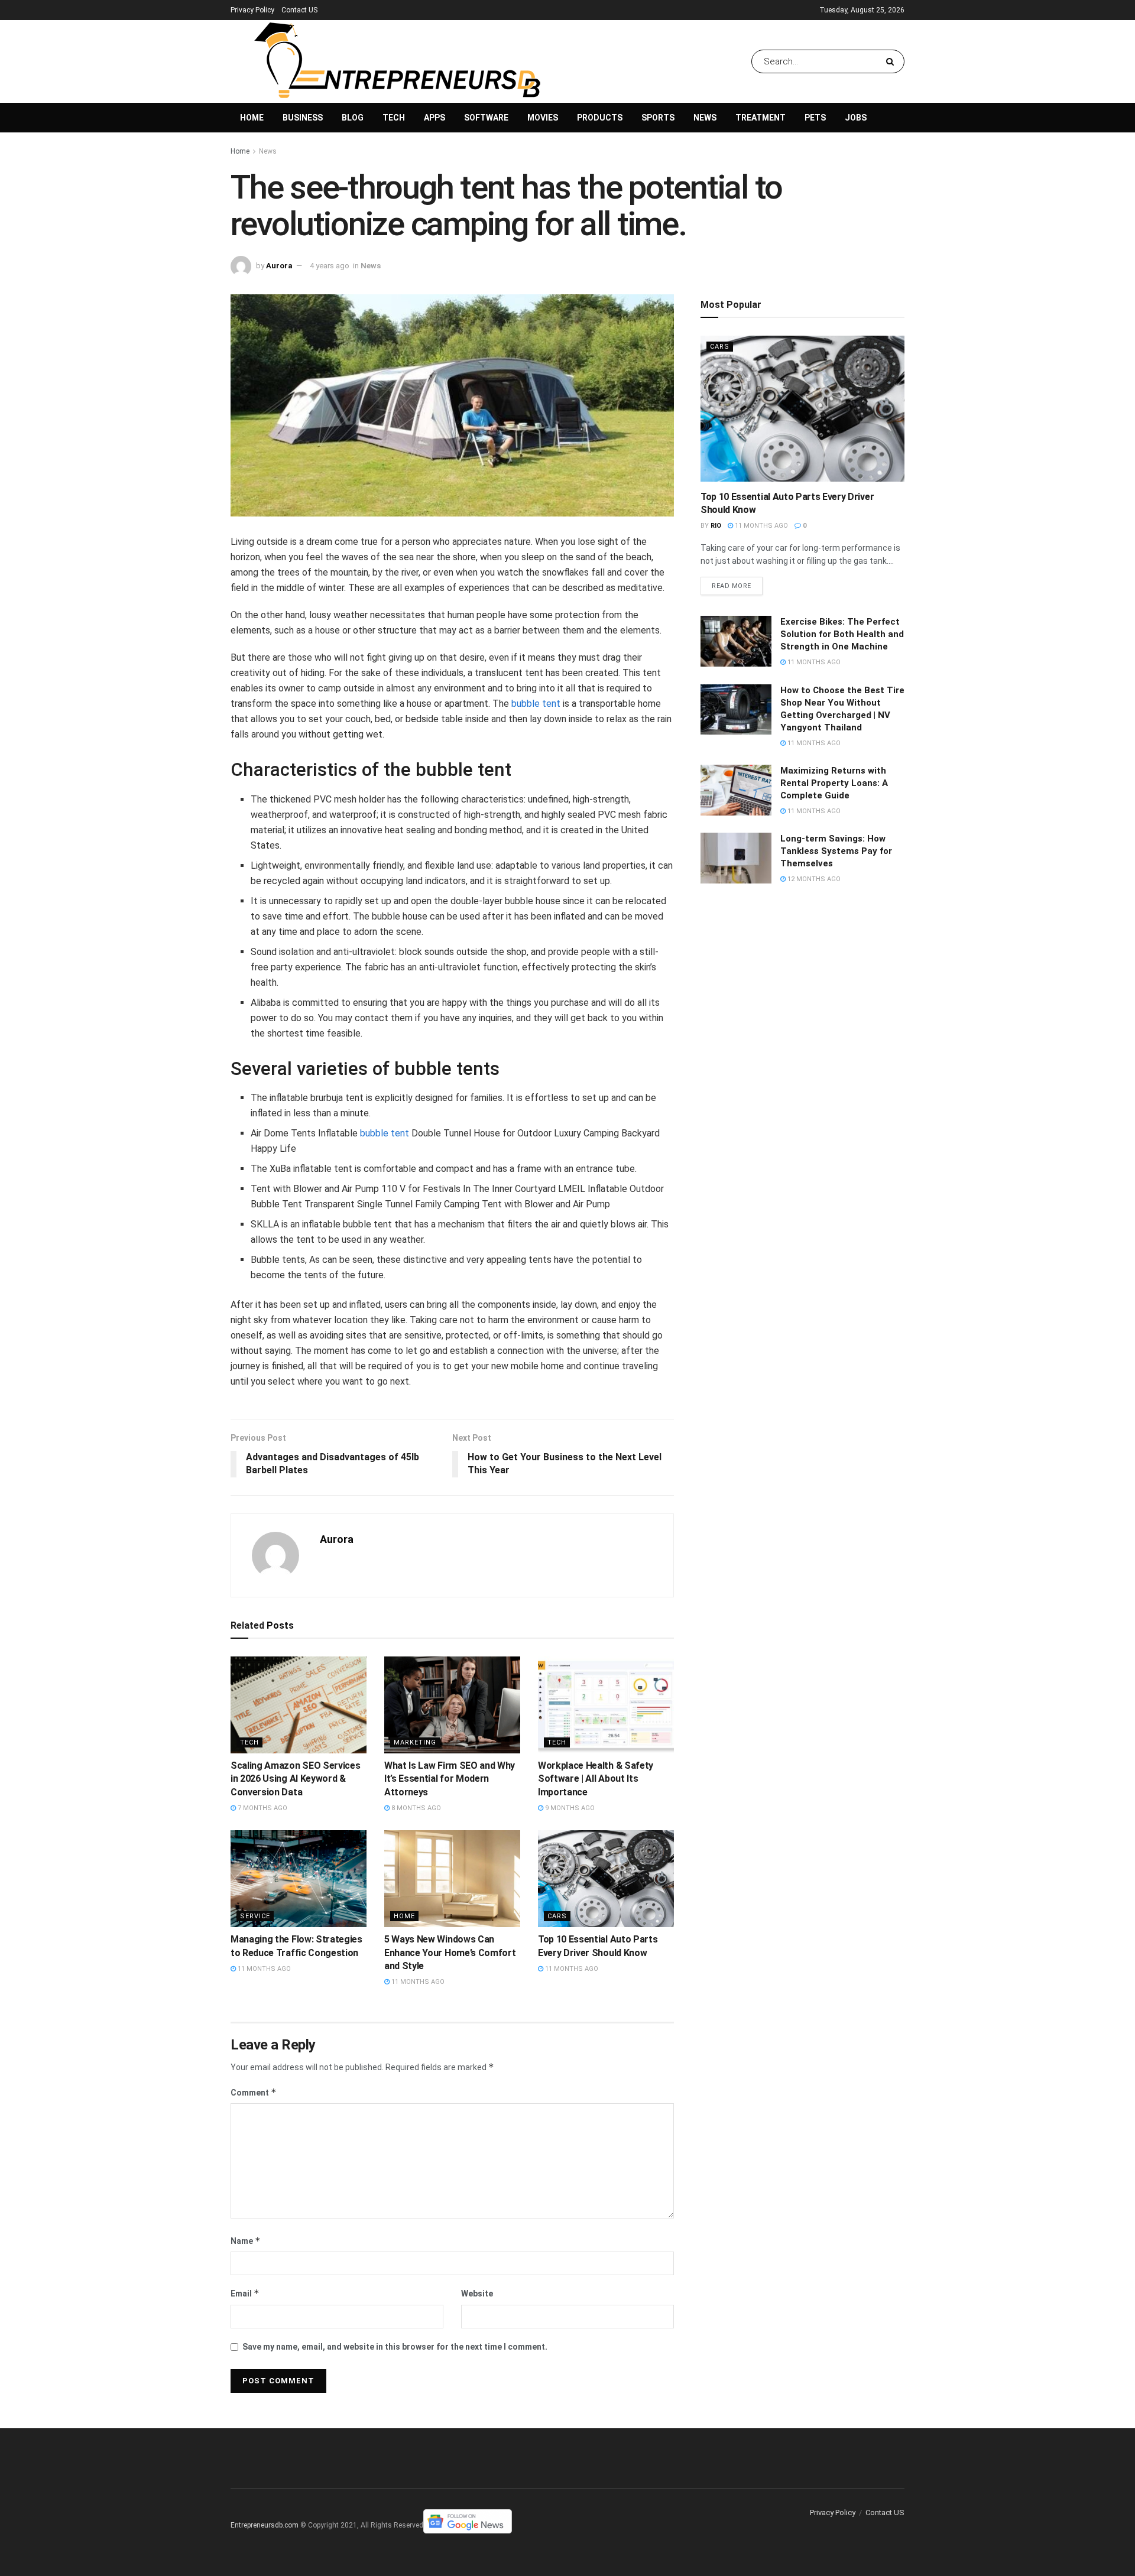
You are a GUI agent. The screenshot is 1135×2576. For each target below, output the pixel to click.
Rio (716, 526)
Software (486, 118)
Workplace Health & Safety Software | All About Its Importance (596, 1779)
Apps (434, 118)
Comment (254, 2092)
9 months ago (569, 1808)
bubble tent (536, 704)
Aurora (279, 266)
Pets (815, 118)
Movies (543, 118)
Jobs (856, 118)
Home (252, 118)
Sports (658, 118)
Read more (732, 586)
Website (477, 2294)
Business (303, 118)
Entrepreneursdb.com (265, 2525)
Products (600, 118)
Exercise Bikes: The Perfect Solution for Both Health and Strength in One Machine (842, 634)
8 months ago (415, 1808)
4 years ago (330, 266)
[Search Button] (892, 61)
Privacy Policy (252, 10)
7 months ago (262, 1808)
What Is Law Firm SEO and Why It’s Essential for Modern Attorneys (450, 1779)
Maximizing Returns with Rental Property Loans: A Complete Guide (834, 783)
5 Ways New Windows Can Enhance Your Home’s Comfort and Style (450, 1953)
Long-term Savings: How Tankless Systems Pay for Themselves (836, 851)
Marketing (415, 1742)
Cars (557, 1916)
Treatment (761, 118)
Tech (394, 118)
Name (246, 2241)
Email (245, 2293)
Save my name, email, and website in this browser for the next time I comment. (395, 2347)
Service (255, 1916)
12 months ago (813, 879)
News (705, 118)
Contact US (299, 10)
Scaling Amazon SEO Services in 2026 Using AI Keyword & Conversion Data (295, 1779)
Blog (353, 118)
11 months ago (263, 1969)
